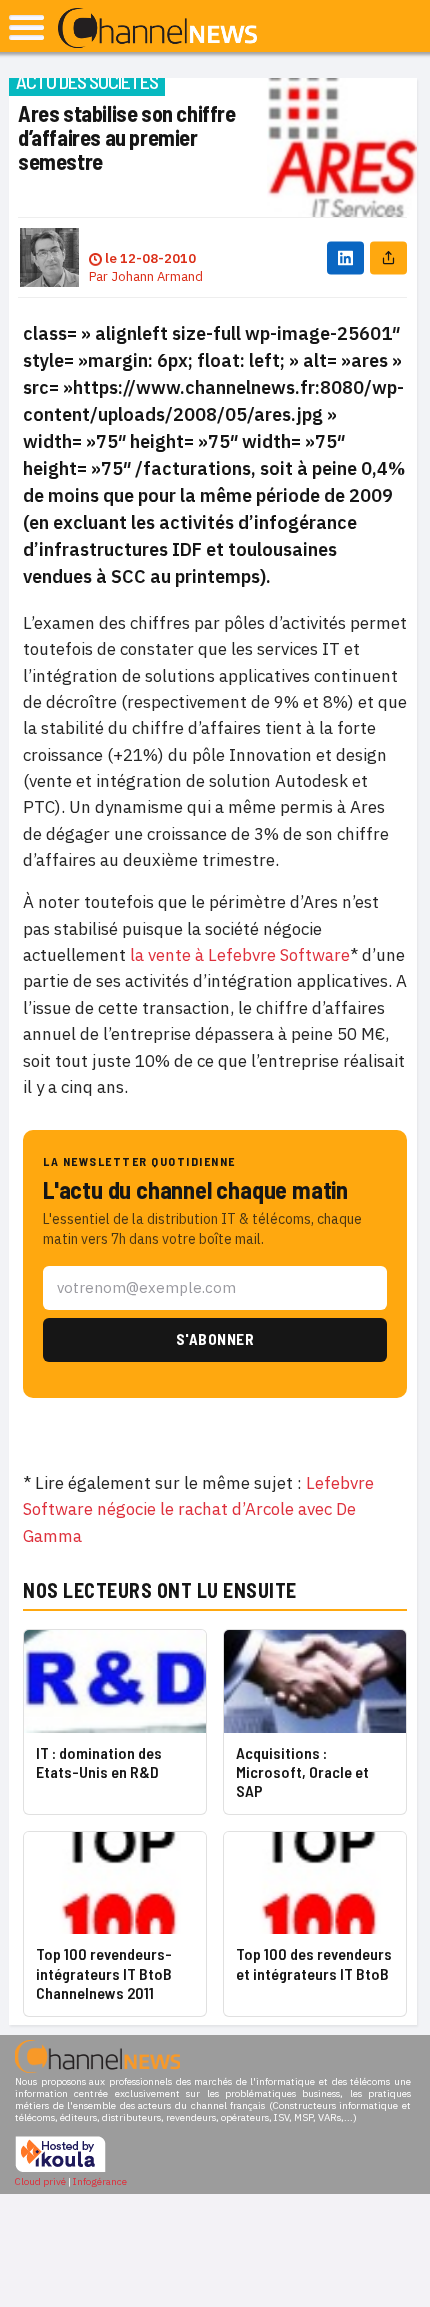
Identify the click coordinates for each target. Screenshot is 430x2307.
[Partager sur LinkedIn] (345, 257)
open (26, 27)
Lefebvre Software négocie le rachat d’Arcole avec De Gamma (198, 1509)
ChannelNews (157, 29)
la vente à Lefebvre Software (240, 955)
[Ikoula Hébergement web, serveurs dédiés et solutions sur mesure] (60, 2169)
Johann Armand (157, 276)
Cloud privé (40, 2181)
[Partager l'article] (388, 257)
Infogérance (100, 2181)
